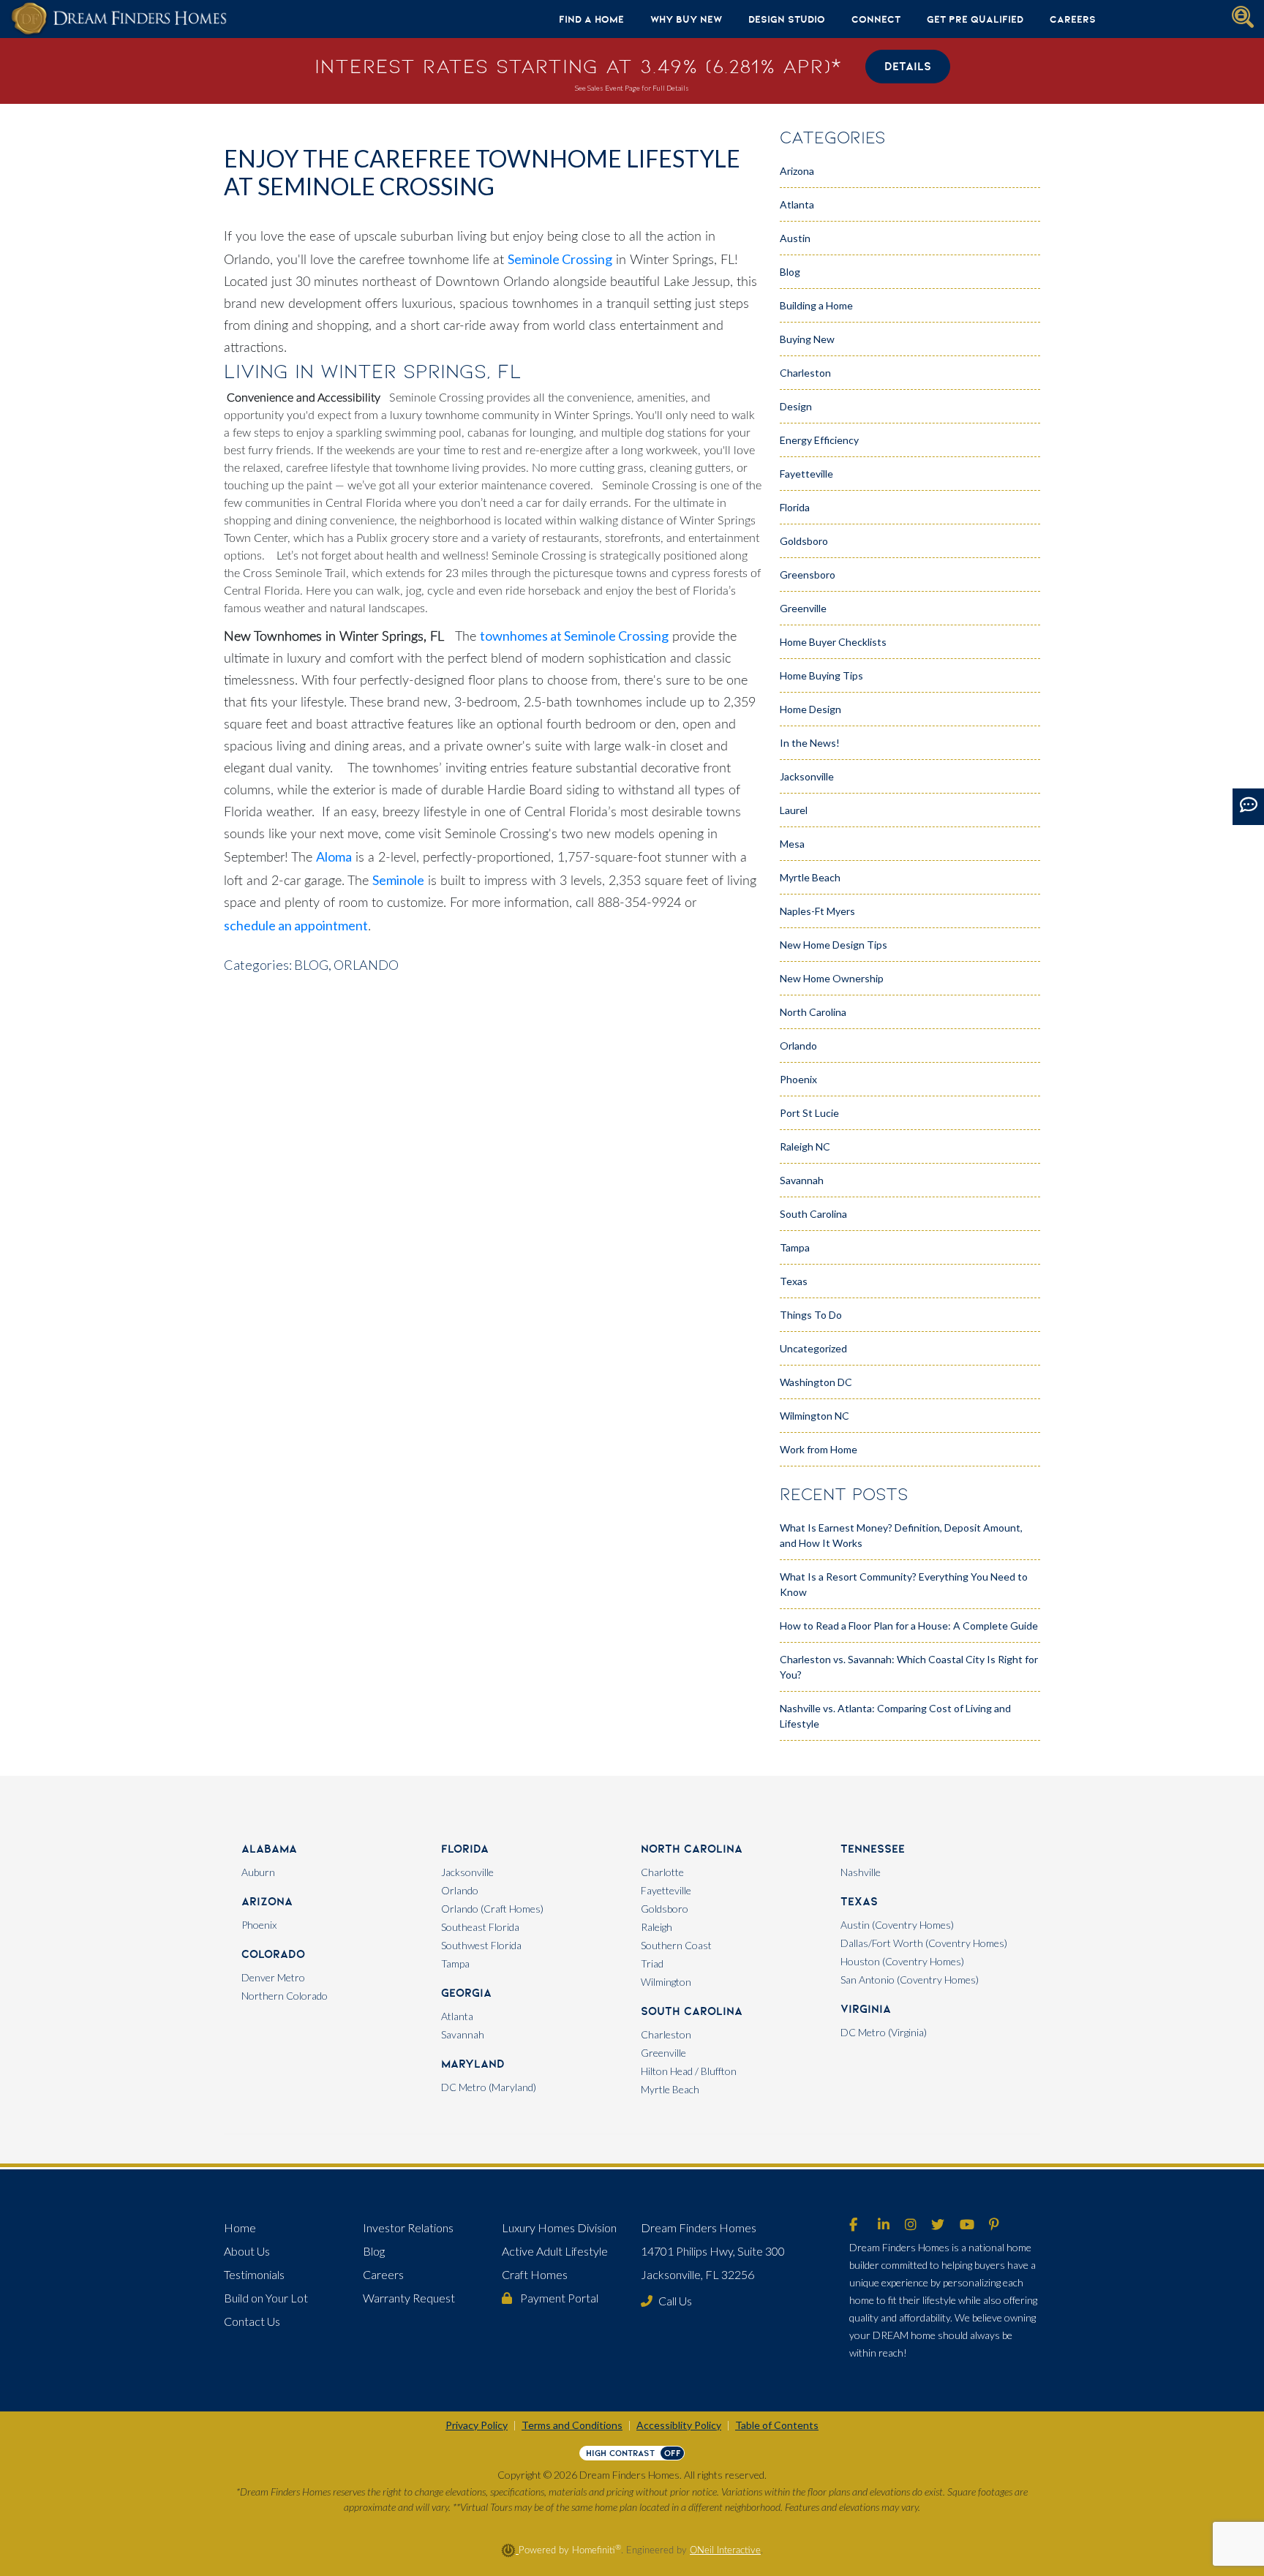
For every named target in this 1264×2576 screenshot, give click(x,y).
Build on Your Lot (266, 2298)
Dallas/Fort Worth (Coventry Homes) (924, 1943)
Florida (795, 507)
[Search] (1243, 17)
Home (240, 2227)
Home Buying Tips (821, 675)
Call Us (675, 2301)
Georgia (466, 1993)
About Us (247, 2251)
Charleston (805, 373)
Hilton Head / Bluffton (689, 2071)
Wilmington (666, 1982)
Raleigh (657, 1927)
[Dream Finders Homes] (118, 19)
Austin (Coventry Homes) (897, 1925)
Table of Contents (777, 2425)
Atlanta (797, 204)
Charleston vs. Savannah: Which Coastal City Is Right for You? (909, 1667)
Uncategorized (813, 1348)
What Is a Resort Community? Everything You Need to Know (904, 1584)
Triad (652, 1963)
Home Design (810, 709)
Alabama (269, 1849)
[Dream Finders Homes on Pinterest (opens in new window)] (994, 2226)
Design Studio (787, 19)
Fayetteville (806, 474)
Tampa (795, 1247)
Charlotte (662, 1872)
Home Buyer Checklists (833, 642)
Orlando (366, 965)
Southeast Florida (480, 1927)
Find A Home (591, 19)
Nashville (861, 1872)
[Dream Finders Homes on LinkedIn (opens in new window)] (884, 2226)
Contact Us (252, 2321)
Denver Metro (273, 1977)
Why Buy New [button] (686, 19)
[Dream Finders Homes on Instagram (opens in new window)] (911, 2226)
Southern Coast (676, 1945)
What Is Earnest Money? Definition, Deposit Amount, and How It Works (901, 1535)
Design (796, 406)
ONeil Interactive (725, 2550)
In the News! (810, 743)
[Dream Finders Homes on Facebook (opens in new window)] (853, 2226)
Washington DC (816, 1382)
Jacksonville (807, 776)
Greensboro (808, 575)
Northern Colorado (285, 1996)
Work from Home (819, 1449)
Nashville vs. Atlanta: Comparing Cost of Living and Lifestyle (895, 1716)
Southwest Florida (481, 1945)
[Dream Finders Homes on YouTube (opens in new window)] (967, 2226)
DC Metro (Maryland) (489, 2087)
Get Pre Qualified (975, 19)
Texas (794, 1281)
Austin (795, 238)
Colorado (273, 1954)
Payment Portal (558, 2298)
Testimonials (254, 2274)
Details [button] (908, 66)
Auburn (258, 1872)
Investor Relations (408, 2227)
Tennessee (873, 1849)
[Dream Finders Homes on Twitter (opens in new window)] (938, 2226)
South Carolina (813, 1214)
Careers (1073, 19)
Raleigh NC (805, 1146)
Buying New (807, 339)
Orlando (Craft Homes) (492, 1909)
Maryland (473, 2064)
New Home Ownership (832, 978)
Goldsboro (804, 541)
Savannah (802, 1180)
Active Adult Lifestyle (555, 2251)
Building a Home (816, 305)
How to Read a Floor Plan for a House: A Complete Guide (909, 1626)
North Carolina (813, 1012)
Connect (876, 19)
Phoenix (798, 1079)
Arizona (797, 171)
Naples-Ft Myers (817, 911)
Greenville (803, 608)
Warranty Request (409, 2298)
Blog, (313, 965)
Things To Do (811, 1315)
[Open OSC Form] (1248, 807)
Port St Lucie (809, 1113)
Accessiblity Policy (679, 2425)
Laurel (794, 810)
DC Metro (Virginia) (884, 2032)
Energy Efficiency (819, 440)
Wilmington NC (815, 1416)
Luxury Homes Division (559, 2227)
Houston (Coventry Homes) (902, 1961)
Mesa (792, 844)
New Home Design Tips (834, 945)
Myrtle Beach (810, 877)
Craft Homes (535, 2274)
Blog (790, 272)
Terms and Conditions (572, 2425)
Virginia (866, 2009)
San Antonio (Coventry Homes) (910, 1980)
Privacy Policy (477, 2425)
